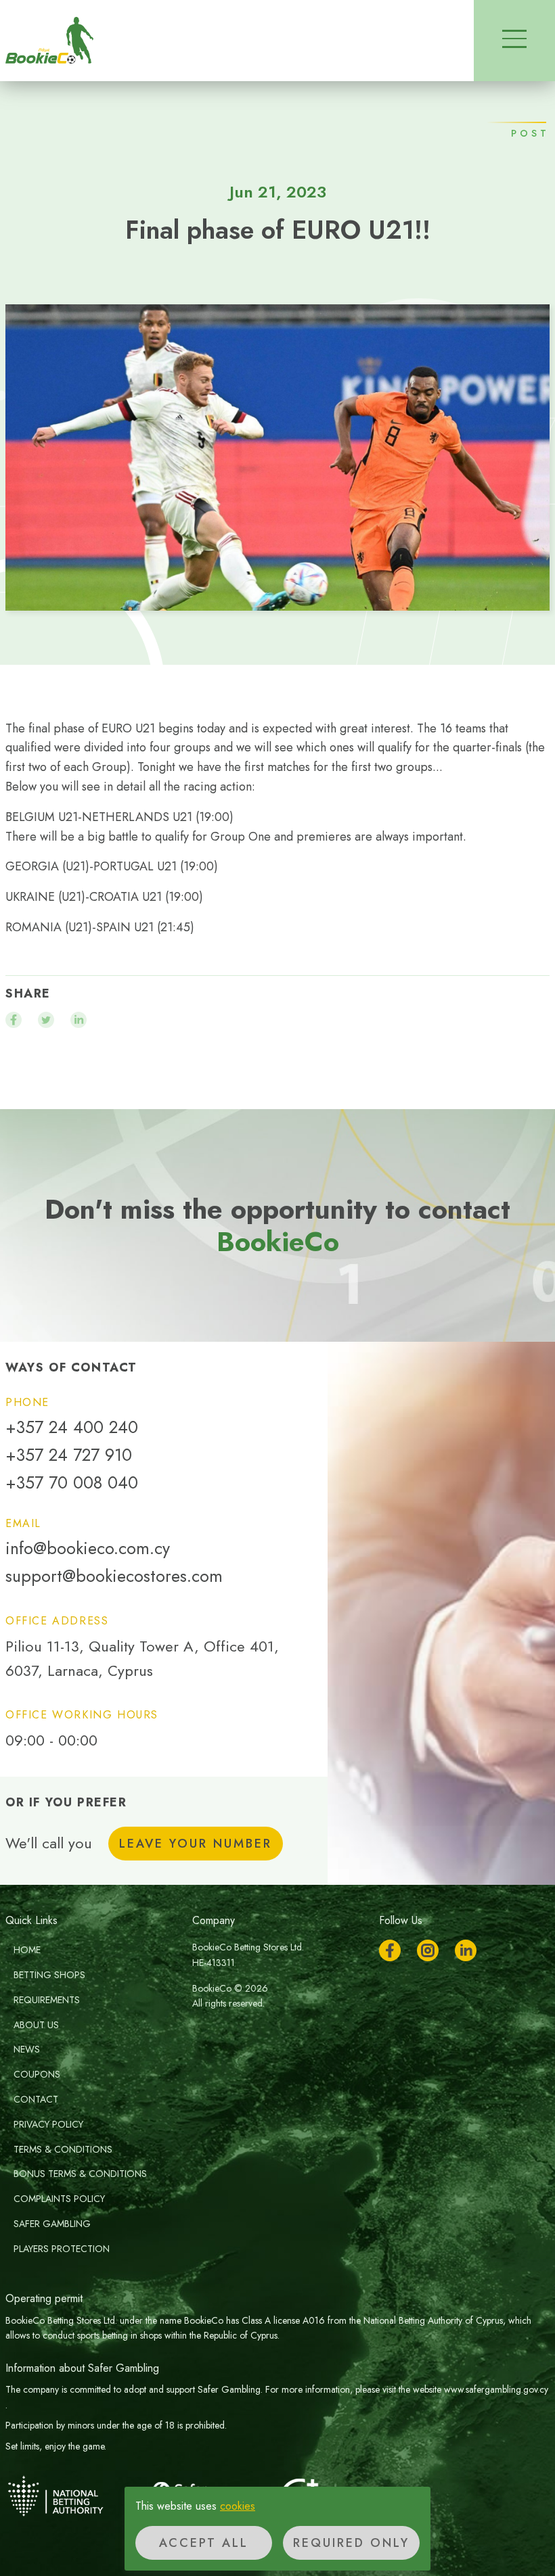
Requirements (47, 2000)
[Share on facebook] (14, 1020)
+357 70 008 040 (72, 1483)
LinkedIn (466, 1950)
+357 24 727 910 (69, 1455)
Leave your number (196, 1844)
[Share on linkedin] (79, 1020)
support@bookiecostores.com (114, 1576)
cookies (238, 2506)
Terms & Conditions (63, 2149)
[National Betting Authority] (73, 2496)
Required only (351, 2543)
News (27, 2049)
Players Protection (62, 2249)
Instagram (428, 1950)
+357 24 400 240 (72, 1427)
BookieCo (49, 41)
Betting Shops (49, 1975)
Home (27, 1950)
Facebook (390, 1950)
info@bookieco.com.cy (88, 1548)
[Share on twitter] (46, 1020)
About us (36, 2025)
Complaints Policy (59, 2199)
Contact (36, 2099)
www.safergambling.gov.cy (496, 2389)
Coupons (37, 2074)
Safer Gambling (52, 2224)
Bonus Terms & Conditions (80, 2174)
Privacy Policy (48, 2124)
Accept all (204, 2543)
